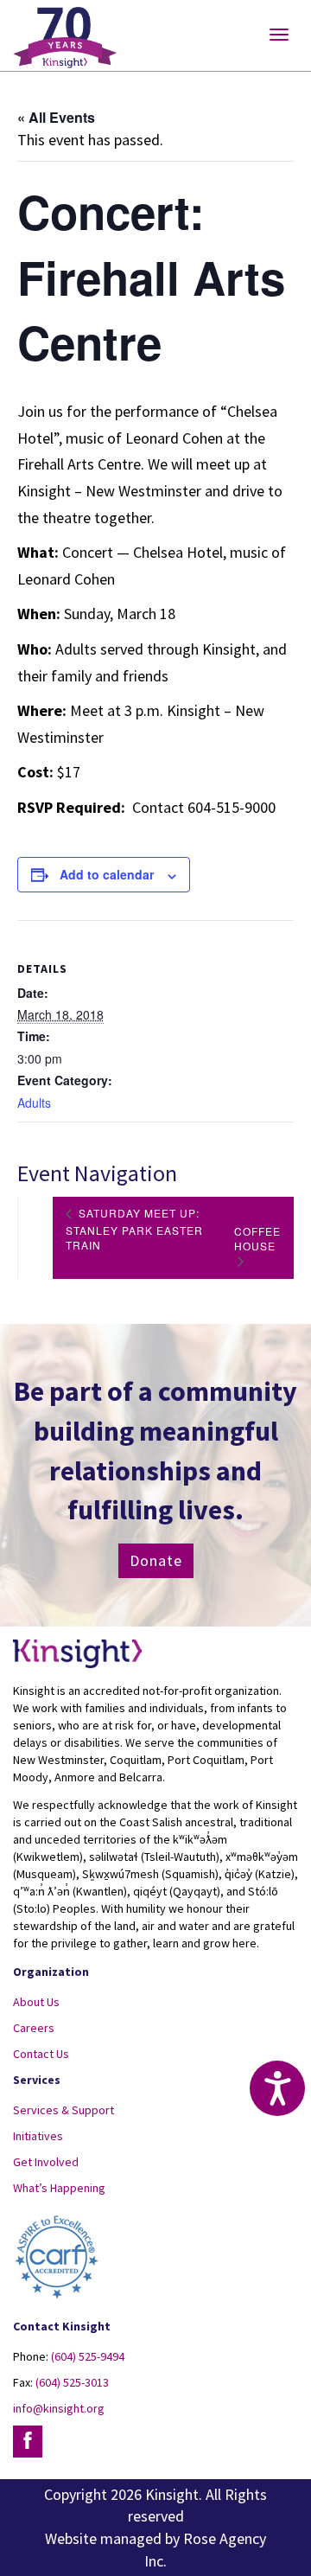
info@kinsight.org (59, 2408)
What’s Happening (59, 2188)
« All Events (56, 117)
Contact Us (41, 2054)
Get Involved (46, 2162)
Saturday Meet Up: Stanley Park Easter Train (134, 1229)
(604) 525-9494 (88, 2356)
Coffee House (257, 1238)
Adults (34, 1103)
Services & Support (63, 2110)
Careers (34, 2028)
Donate (156, 1560)
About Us (36, 2002)
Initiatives (38, 2136)
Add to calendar (107, 874)
